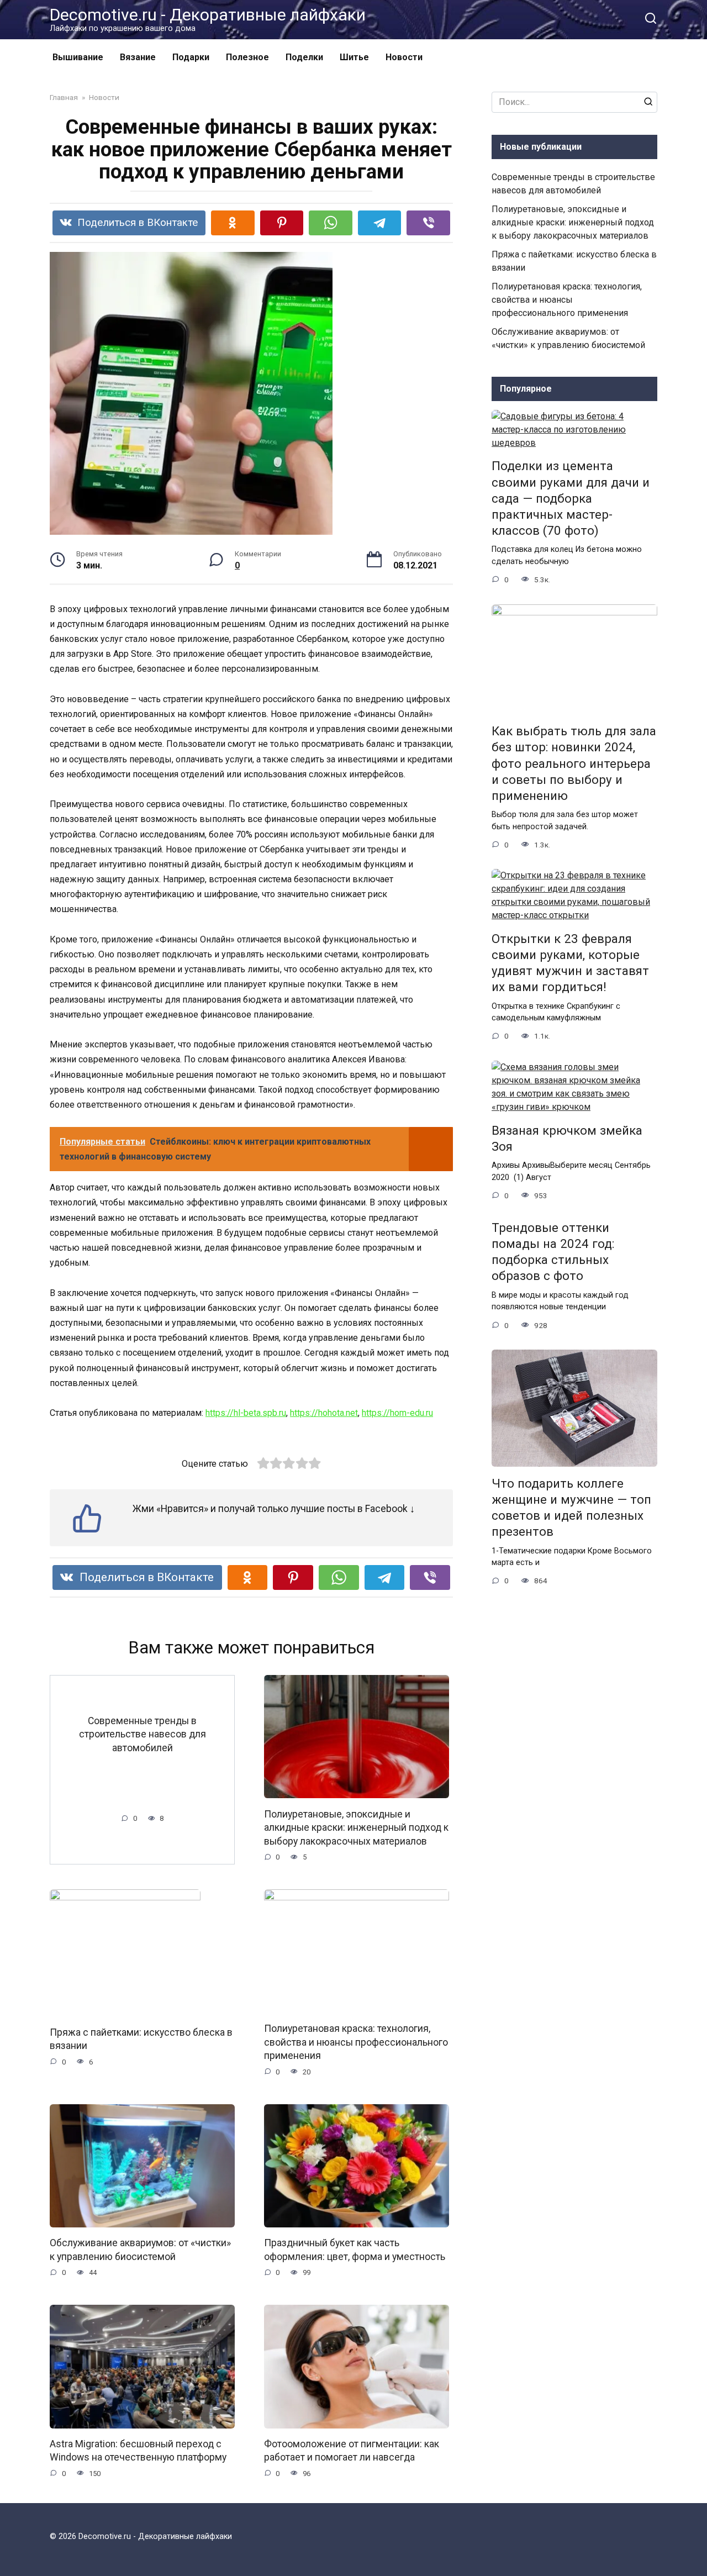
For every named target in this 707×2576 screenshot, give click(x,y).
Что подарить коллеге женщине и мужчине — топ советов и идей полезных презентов (571, 1507)
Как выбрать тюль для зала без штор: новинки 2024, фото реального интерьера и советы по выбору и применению (574, 764)
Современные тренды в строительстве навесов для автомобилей (143, 1734)
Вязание (138, 57)
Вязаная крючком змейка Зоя (567, 1138)
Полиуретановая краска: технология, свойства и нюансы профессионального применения (356, 2042)
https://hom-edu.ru (397, 1413)
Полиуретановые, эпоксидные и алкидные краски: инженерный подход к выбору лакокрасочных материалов (356, 1827)
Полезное (247, 57)
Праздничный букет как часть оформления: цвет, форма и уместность (355, 2250)
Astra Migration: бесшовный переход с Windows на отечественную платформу (138, 2451)
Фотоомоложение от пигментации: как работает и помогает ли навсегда (352, 2451)
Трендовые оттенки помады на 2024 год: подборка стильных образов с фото (553, 1252)
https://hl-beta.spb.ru (246, 1413)
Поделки (304, 57)
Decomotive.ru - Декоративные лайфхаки (208, 15)
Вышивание (78, 57)
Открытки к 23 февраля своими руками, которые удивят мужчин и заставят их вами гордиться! (570, 963)
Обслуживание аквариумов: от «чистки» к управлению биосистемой (140, 2250)
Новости (404, 57)
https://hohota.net (324, 1413)
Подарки (191, 57)
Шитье (354, 57)
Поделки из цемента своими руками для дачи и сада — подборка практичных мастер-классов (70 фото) (571, 499)
